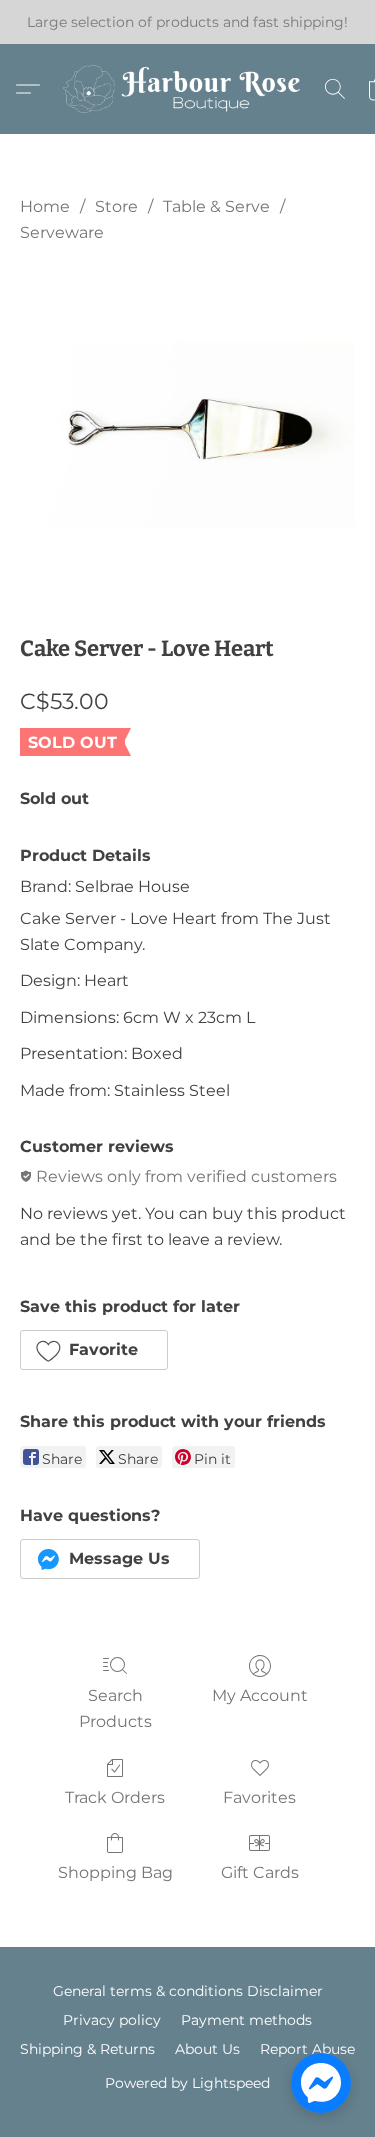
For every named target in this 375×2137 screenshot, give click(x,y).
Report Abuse (307, 2049)
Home (45, 206)
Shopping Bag (115, 1872)
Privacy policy (112, 2020)
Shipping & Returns (87, 2049)
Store (116, 206)
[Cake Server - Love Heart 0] (187, 434)
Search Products (115, 1708)
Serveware (62, 232)
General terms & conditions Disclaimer (188, 1991)
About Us (207, 2049)
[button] (188, 89)
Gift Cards (260, 1872)
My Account (260, 1695)
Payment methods (246, 2020)
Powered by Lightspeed (187, 2083)
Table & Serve (216, 206)
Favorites (259, 1797)
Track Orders (115, 1797)
